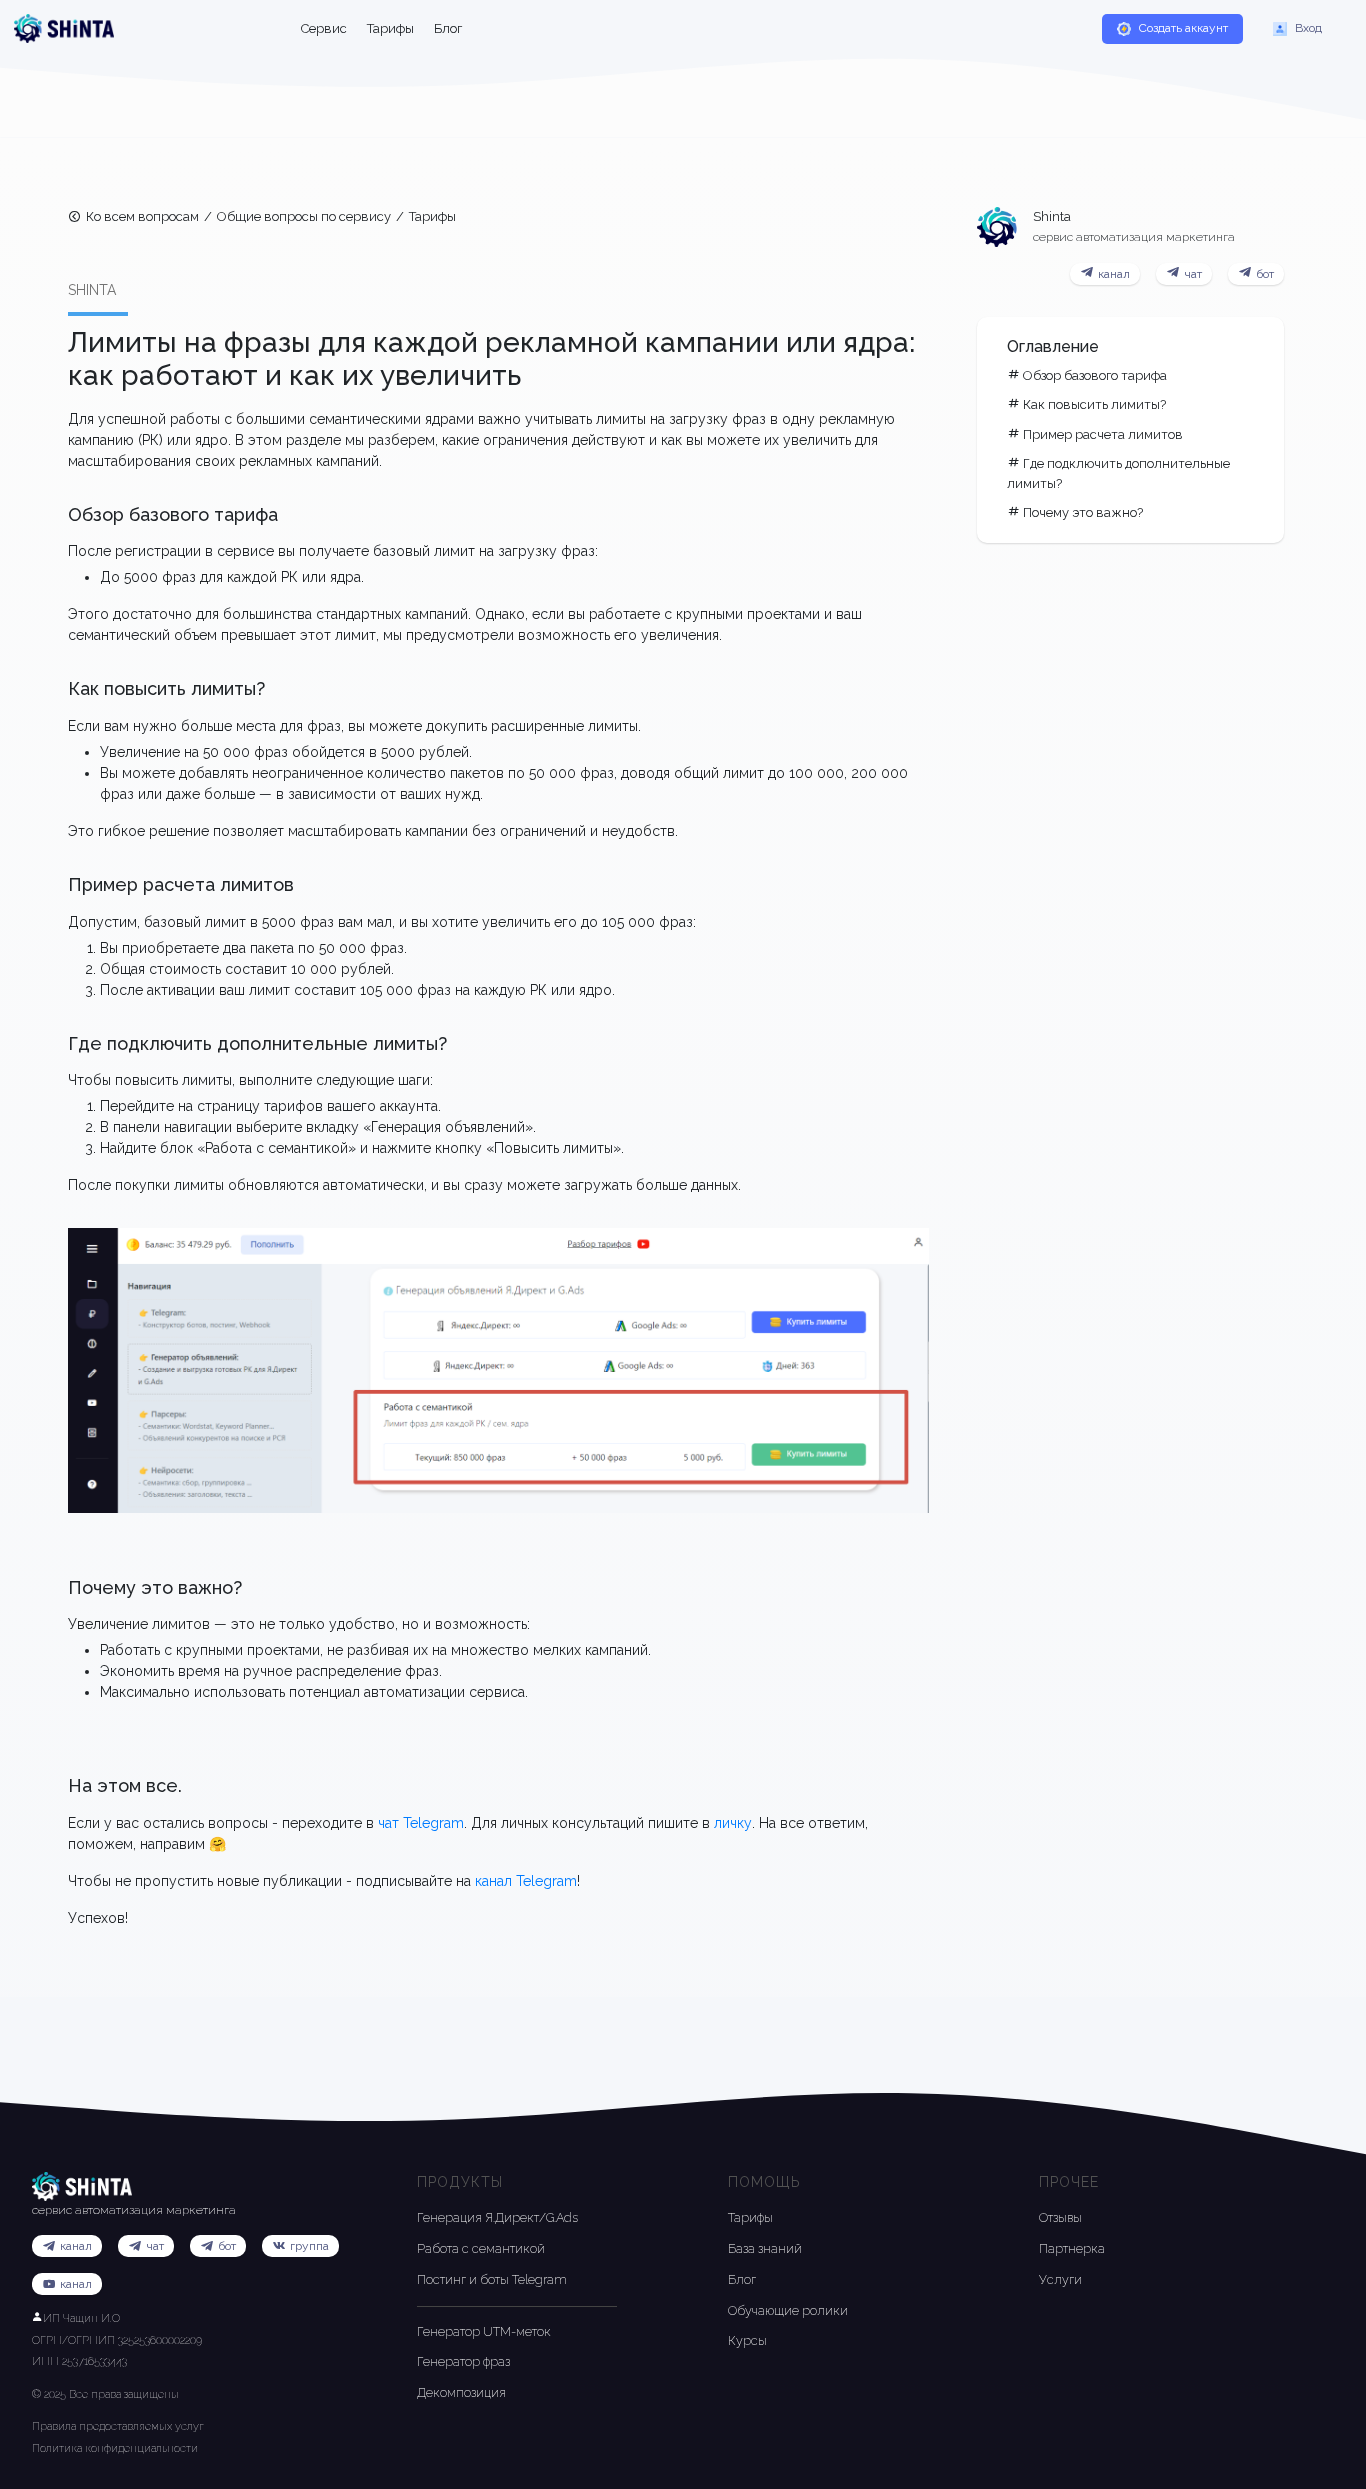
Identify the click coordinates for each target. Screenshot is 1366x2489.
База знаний (765, 2248)
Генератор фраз (463, 2361)
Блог (448, 28)
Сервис (324, 28)
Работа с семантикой (481, 2248)
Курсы (747, 2340)
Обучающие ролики (788, 2310)
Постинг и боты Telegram (492, 2279)
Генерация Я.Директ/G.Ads (497, 2217)
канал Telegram (526, 1881)
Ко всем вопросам (142, 216)
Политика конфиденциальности (115, 2448)
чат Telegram (421, 1823)
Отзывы (1060, 2217)
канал (76, 2284)
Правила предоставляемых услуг (118, 2426)
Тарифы (390, 28)
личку (733, 1823)
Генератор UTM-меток (484, 2331)
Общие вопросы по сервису (304, 216)
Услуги (1060, 2279)
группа (309, 2246)
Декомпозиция (461, 2392)
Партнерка (1072, 2248)
